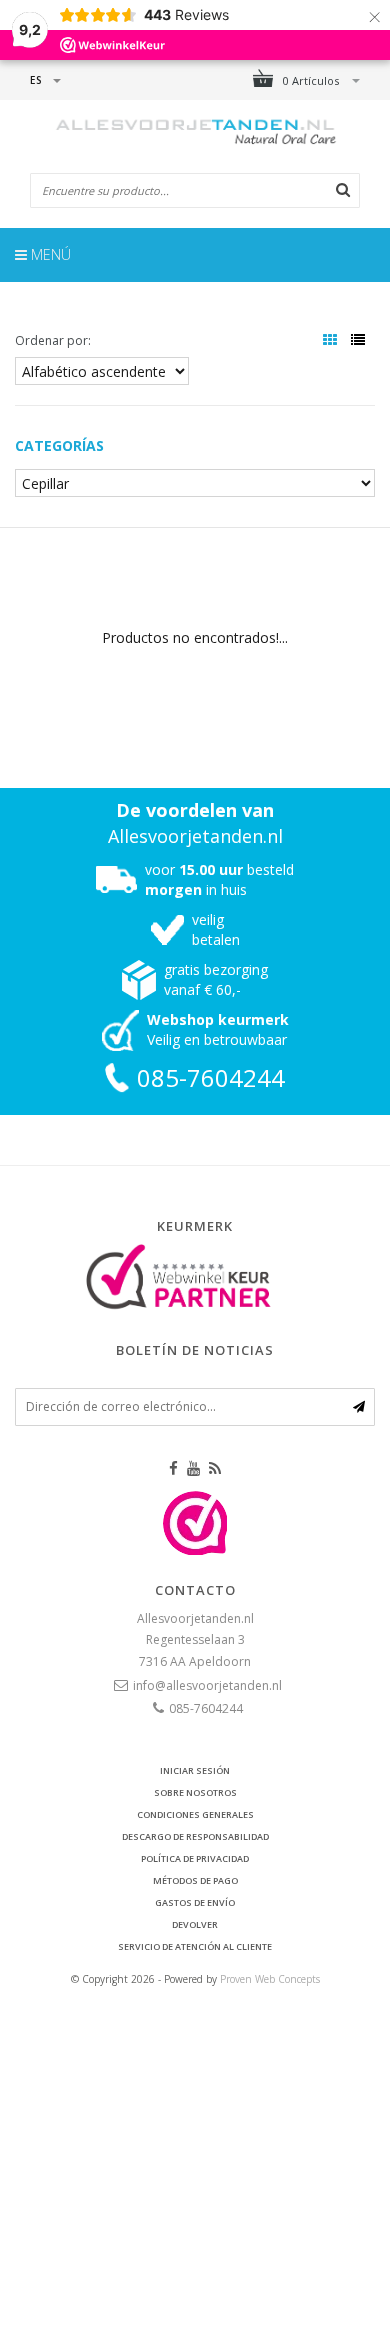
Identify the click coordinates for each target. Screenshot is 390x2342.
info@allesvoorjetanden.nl (207, 1685)
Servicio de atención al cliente (195, 1946)
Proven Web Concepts (270, 1979)
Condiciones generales (195, 1814)
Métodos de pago (195, 1880)
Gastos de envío (195, 1902)
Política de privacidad (195, 1858)
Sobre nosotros (195, 1792)
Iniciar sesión (195, 1770)
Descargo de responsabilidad (195, 1836)
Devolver (195, 1924)
